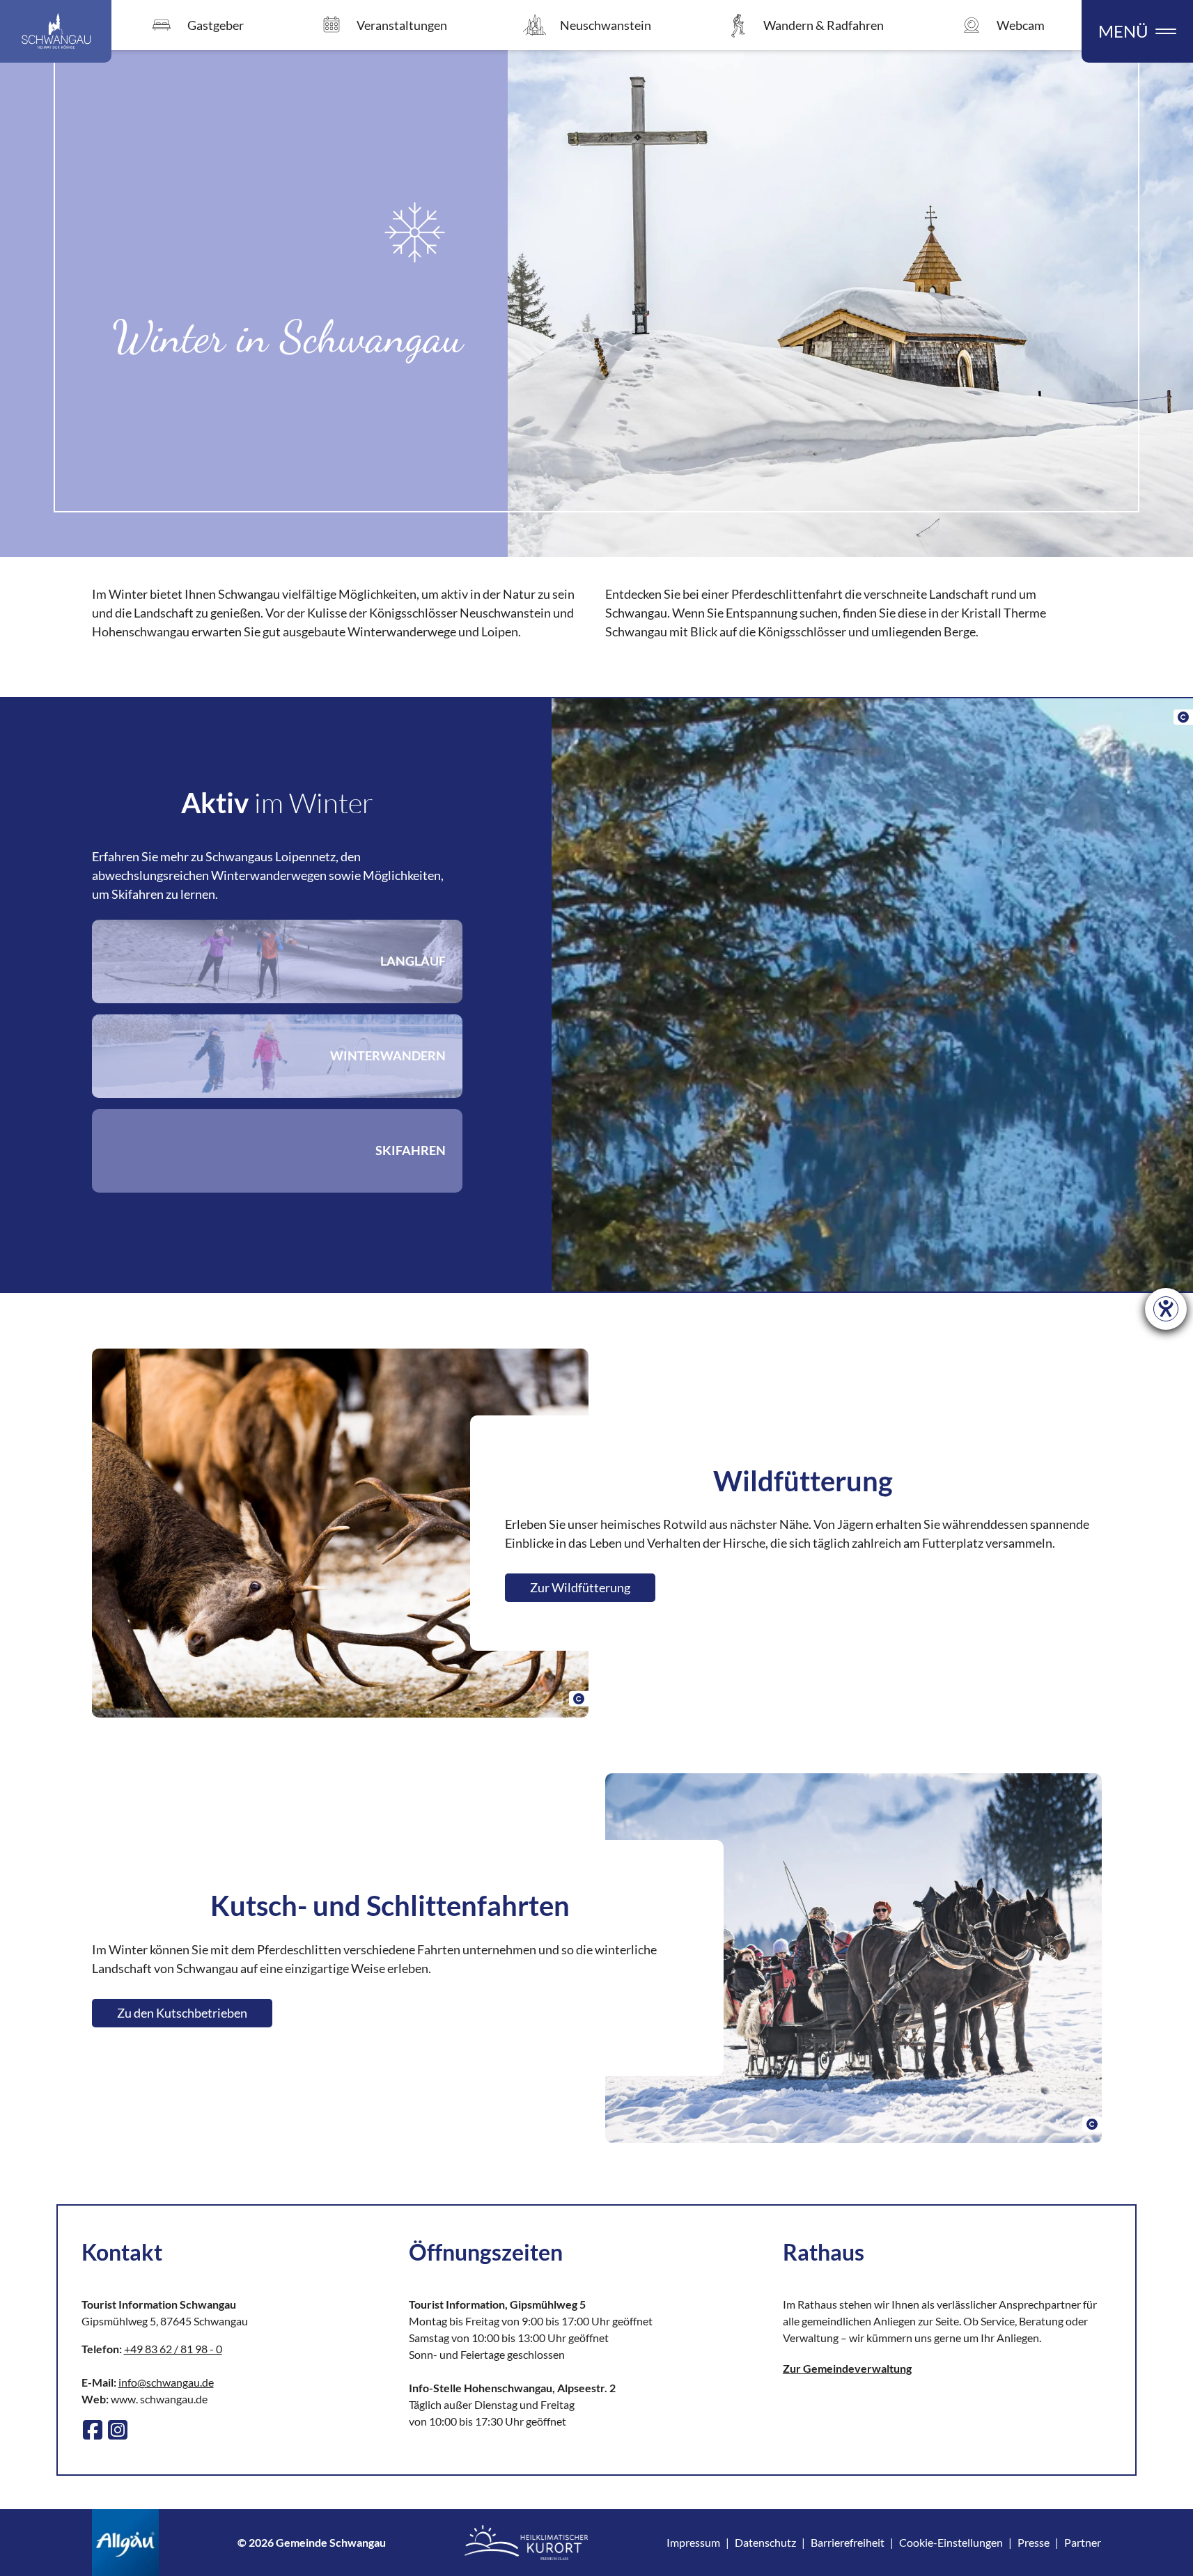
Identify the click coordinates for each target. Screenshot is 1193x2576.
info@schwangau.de (166, 2382)
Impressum (693, 2542)
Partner (1083, 2542)
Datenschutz (765, 2542)
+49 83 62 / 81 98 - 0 (173, 2349)
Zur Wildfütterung (580, 1587)
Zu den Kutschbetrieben (182, 2013)
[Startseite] (56, 31)
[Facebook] (93, 2430)
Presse (1034, 2542)
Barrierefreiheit (848, 2542)
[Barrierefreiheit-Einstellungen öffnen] (1166, 1309)
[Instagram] (118, 2430)
